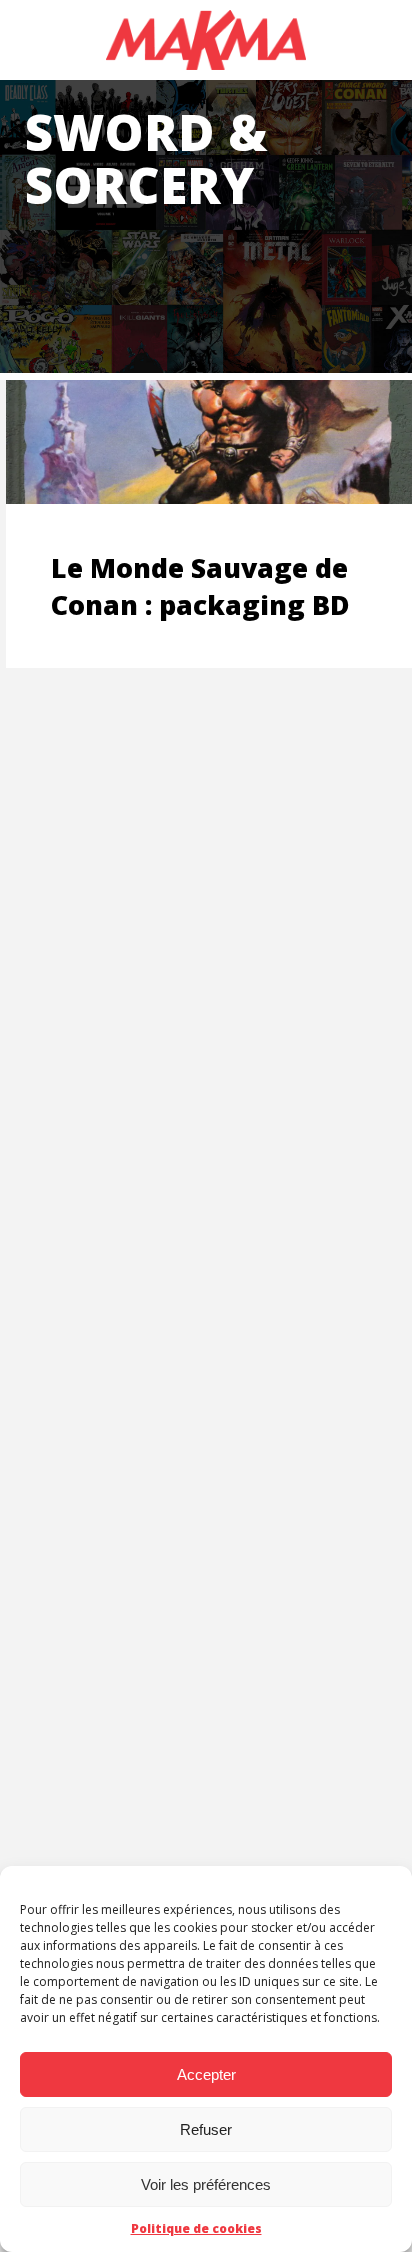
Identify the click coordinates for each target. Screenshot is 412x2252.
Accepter (206, 2074)
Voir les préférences (206, 2184)
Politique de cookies (196, 2228)
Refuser (206, 2129)
